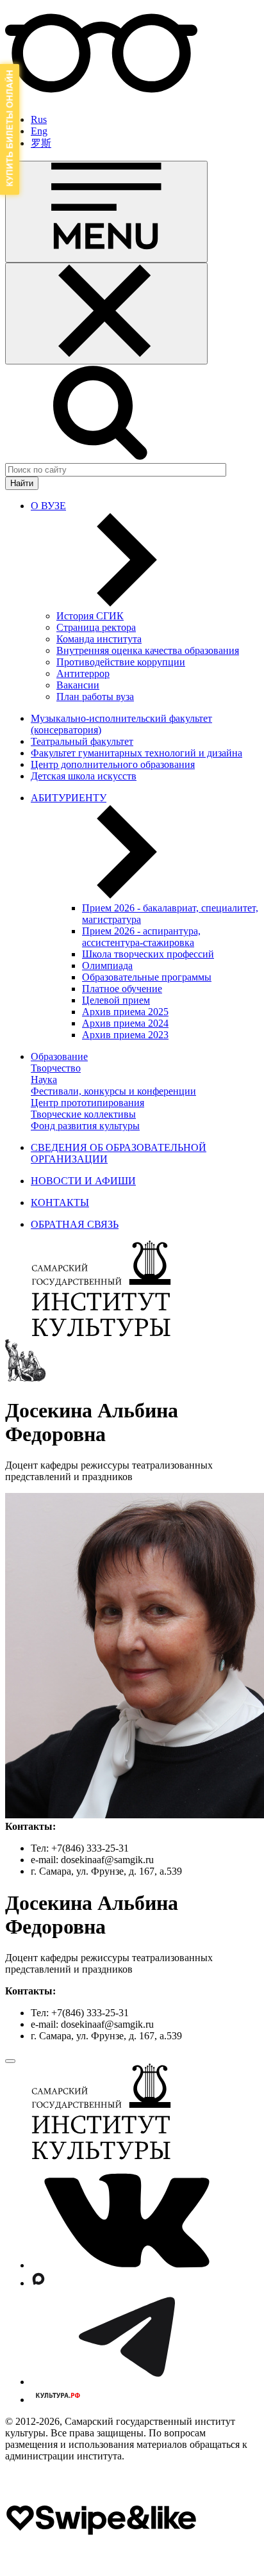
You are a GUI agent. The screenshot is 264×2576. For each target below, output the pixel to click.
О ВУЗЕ (48, 506)
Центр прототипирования (87, 1103)
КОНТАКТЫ (60, 1202)
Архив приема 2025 (125, 1012)
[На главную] (101, 1333)
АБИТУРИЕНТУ (69, 798)
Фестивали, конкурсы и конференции (113, 1091)
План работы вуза (95, 697)
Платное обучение (122, 989)
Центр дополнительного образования (113, 764)
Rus (39, 119)
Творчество (56, 1068)
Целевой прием (116, 1000)
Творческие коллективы (83, 1114)
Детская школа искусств (84, 776)
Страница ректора (96, 627)
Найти (22, 483)
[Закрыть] (106, 314)
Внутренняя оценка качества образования (148, 650)
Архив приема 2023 (125, 1035)
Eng (39, 131)
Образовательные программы (147, 977)
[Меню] (106, 212)
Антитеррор (83, 673)
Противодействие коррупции (121, 662)
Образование (59, 1056)
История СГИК (90, 616)
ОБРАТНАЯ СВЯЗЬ (75, 1224)
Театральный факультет (82, 741)
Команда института (99, 639)
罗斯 (41, 143)
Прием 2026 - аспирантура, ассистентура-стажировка (141, 937)
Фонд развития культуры (85, 1126)
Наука (44, 1080)
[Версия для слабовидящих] (101, 98)
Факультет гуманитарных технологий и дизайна (136, 753)
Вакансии (78, 685)
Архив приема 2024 (125, 1023)
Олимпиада (107, 966)
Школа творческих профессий (148, 954)
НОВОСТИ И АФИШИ (83, 1181)
